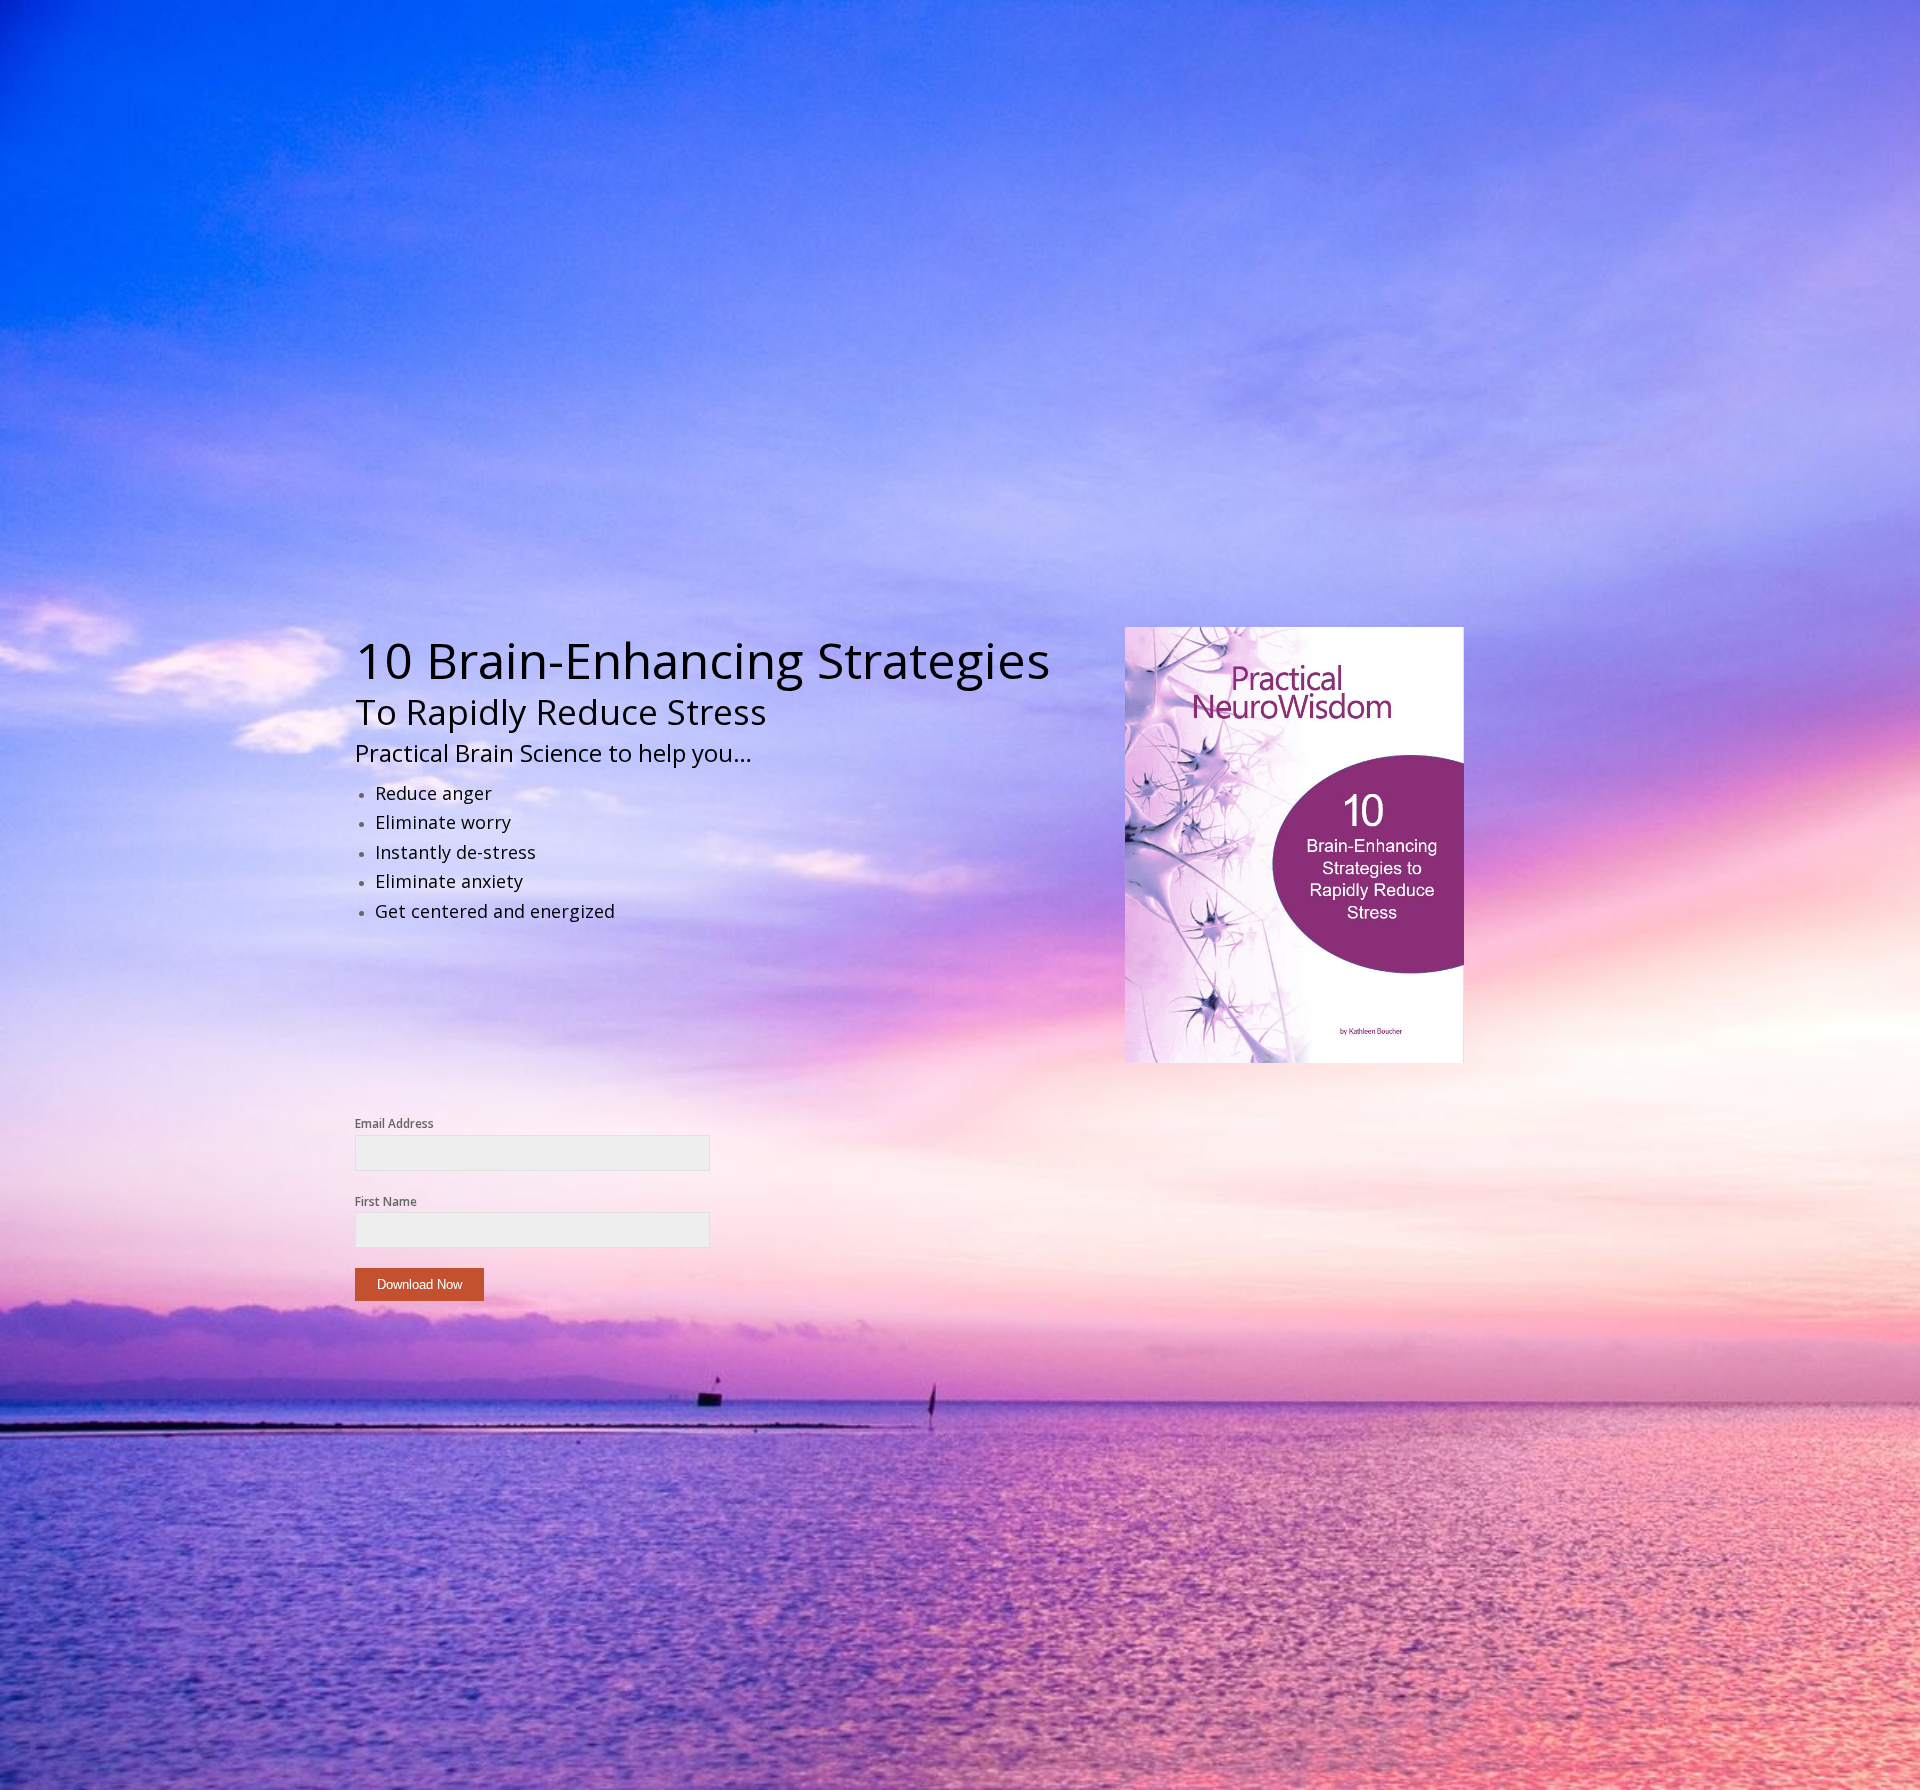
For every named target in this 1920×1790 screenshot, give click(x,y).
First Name (386, 1201)
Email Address (394, 1123)
